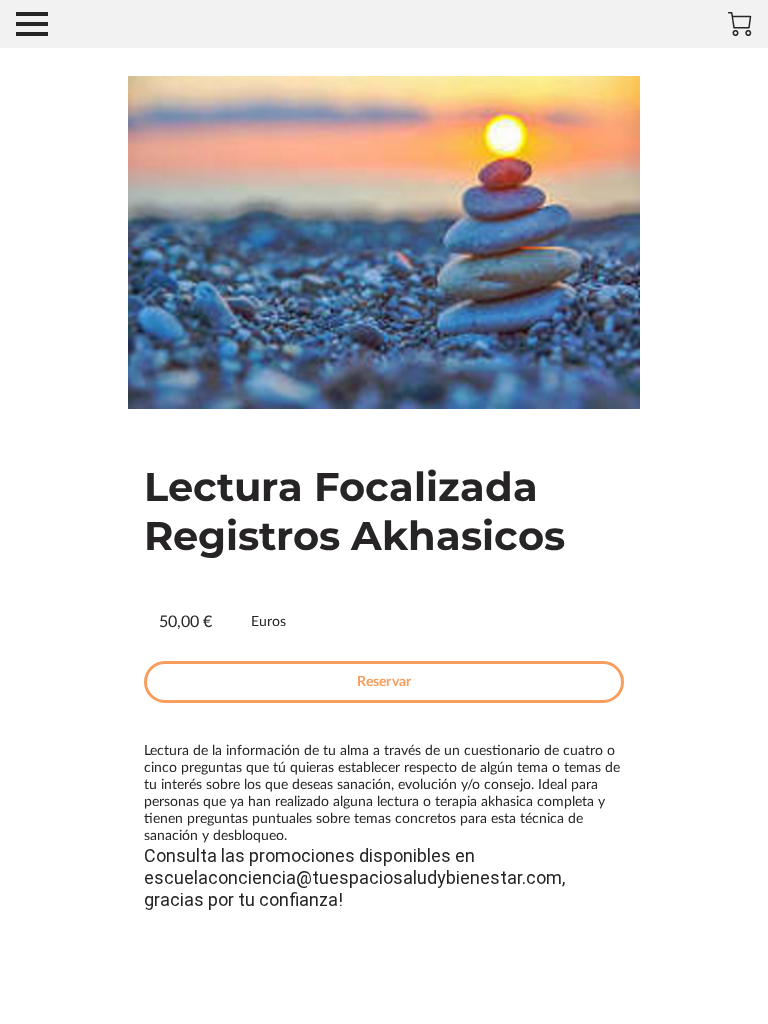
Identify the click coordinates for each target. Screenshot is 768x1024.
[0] (740, 24)
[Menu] (32, 24)
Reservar (384, 682)
